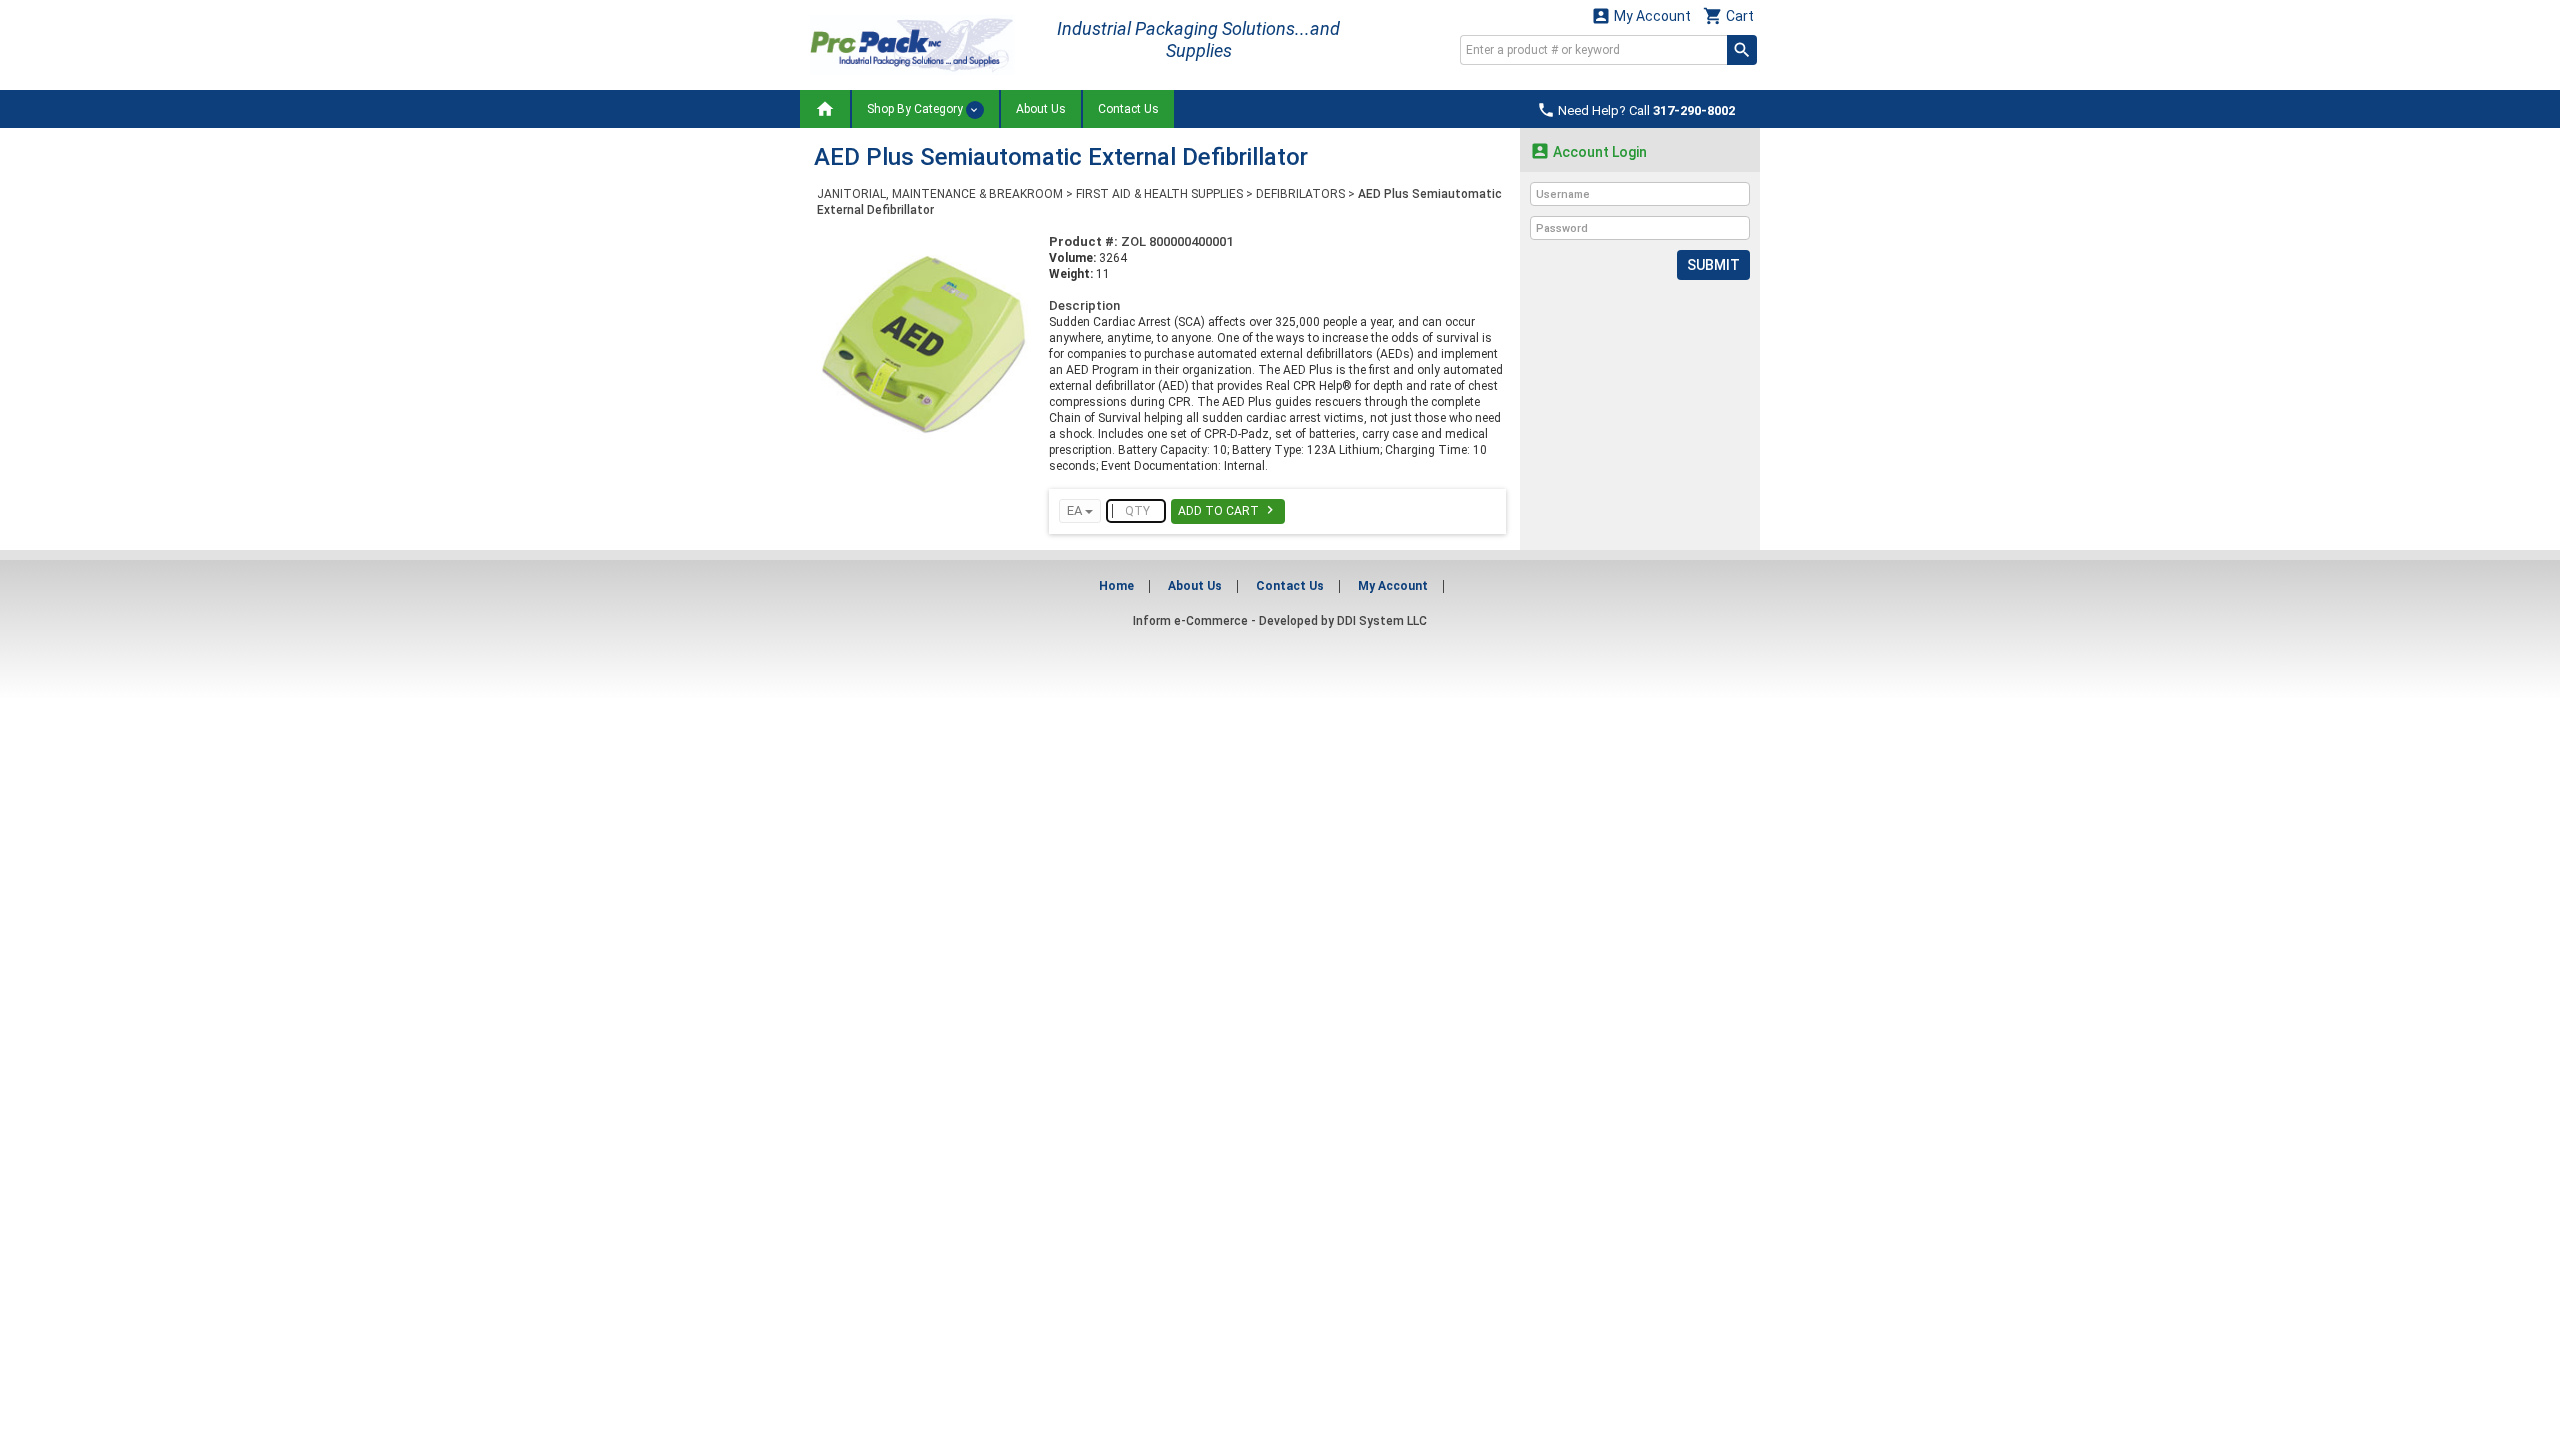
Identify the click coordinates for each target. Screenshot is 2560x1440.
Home (1116, 586)
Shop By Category (916, 109)
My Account (1641, 15)
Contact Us (1128, 109)
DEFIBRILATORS (1300, 194)
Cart (1728, 15)
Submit (1713, 265)
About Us (1041, 109)
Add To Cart (1228, 510)
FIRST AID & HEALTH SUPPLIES (1159, 194)
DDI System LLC (1382, 621)
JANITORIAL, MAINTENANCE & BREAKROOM (940, 194)
